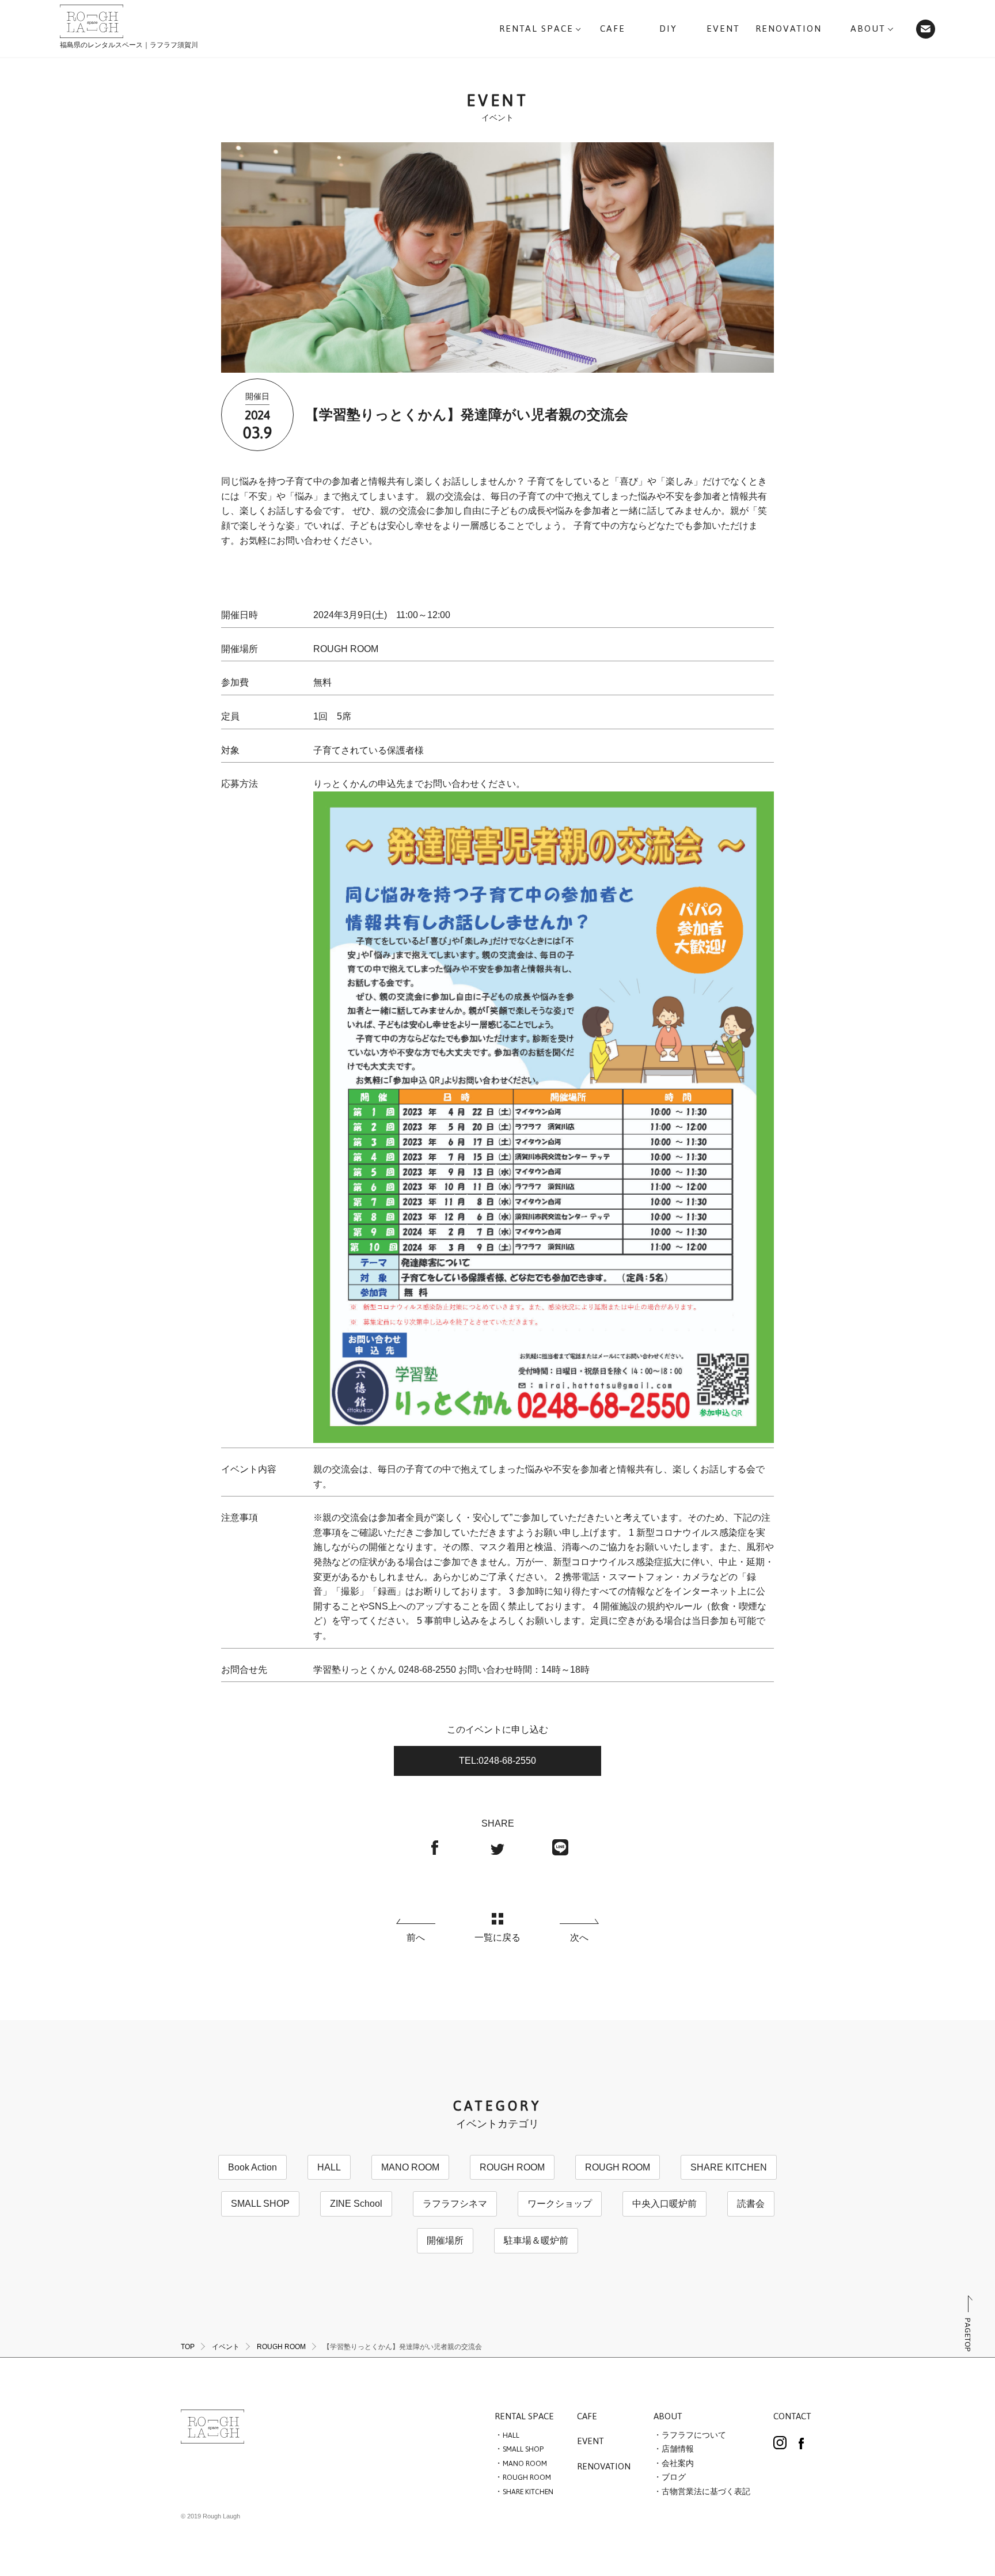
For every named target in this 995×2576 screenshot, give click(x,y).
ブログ (674, 2477)
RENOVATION (604, 2467)
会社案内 (678, 2464)
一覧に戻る (498, 1937)
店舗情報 (678, 2449)
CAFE (587, 2417)
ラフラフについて (694, 2435)
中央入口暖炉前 (664, 2204)
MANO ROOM (410, 2167)
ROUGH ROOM (512, 2167)
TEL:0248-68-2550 (498, 1761)
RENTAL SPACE (524, 2417)
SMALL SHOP (260, 2204)
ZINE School (356, 2204)
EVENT (590, 2442)
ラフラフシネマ (455, 2204)
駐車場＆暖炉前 (536, 2240)
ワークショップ (560, 2204)
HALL (329, 2167)
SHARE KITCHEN (729, 2167)
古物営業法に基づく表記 (706, 2492)
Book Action (252, 2167)
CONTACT (792, 2417)
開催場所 (445, 2240)
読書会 (751, 2204)
